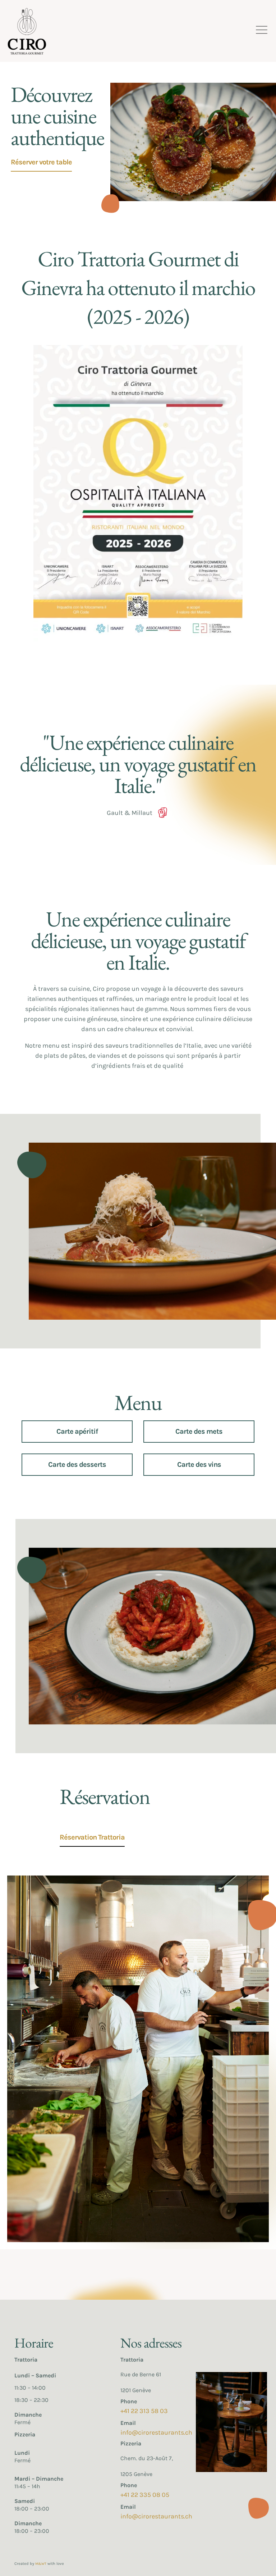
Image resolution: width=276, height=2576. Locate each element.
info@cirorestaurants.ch (156, 2432)
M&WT (41, 2564)
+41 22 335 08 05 (145, 2495)
